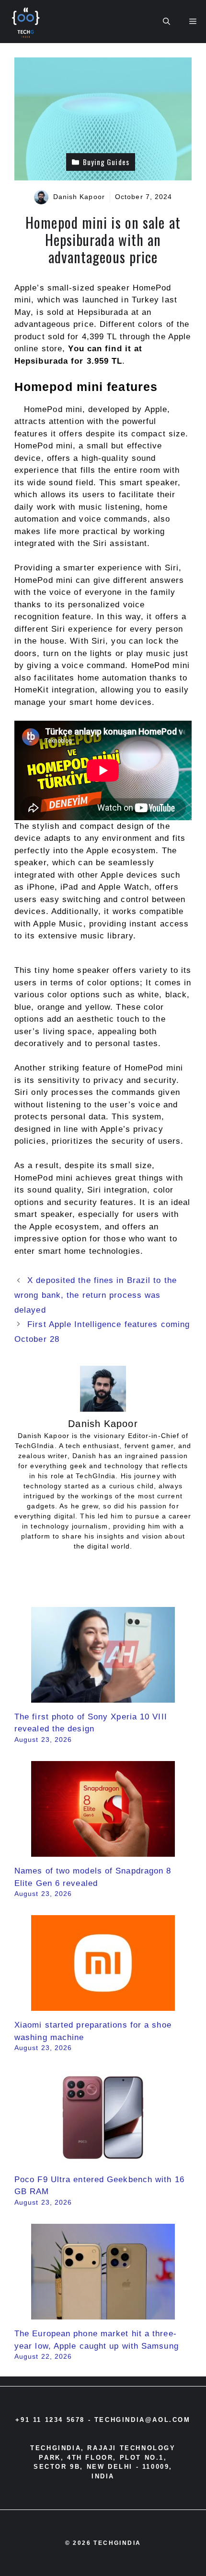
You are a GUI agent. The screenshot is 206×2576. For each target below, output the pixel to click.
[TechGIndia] (27, 22)
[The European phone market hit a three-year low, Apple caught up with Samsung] (103, 2314)
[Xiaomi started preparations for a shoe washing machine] (103, 2005)
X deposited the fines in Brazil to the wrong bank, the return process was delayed (96, 1295)
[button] (166, 22)
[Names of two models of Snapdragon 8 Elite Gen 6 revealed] (103, 1851)
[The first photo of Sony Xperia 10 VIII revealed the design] (103, 1696)
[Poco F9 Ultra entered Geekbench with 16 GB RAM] (103, 2159)
